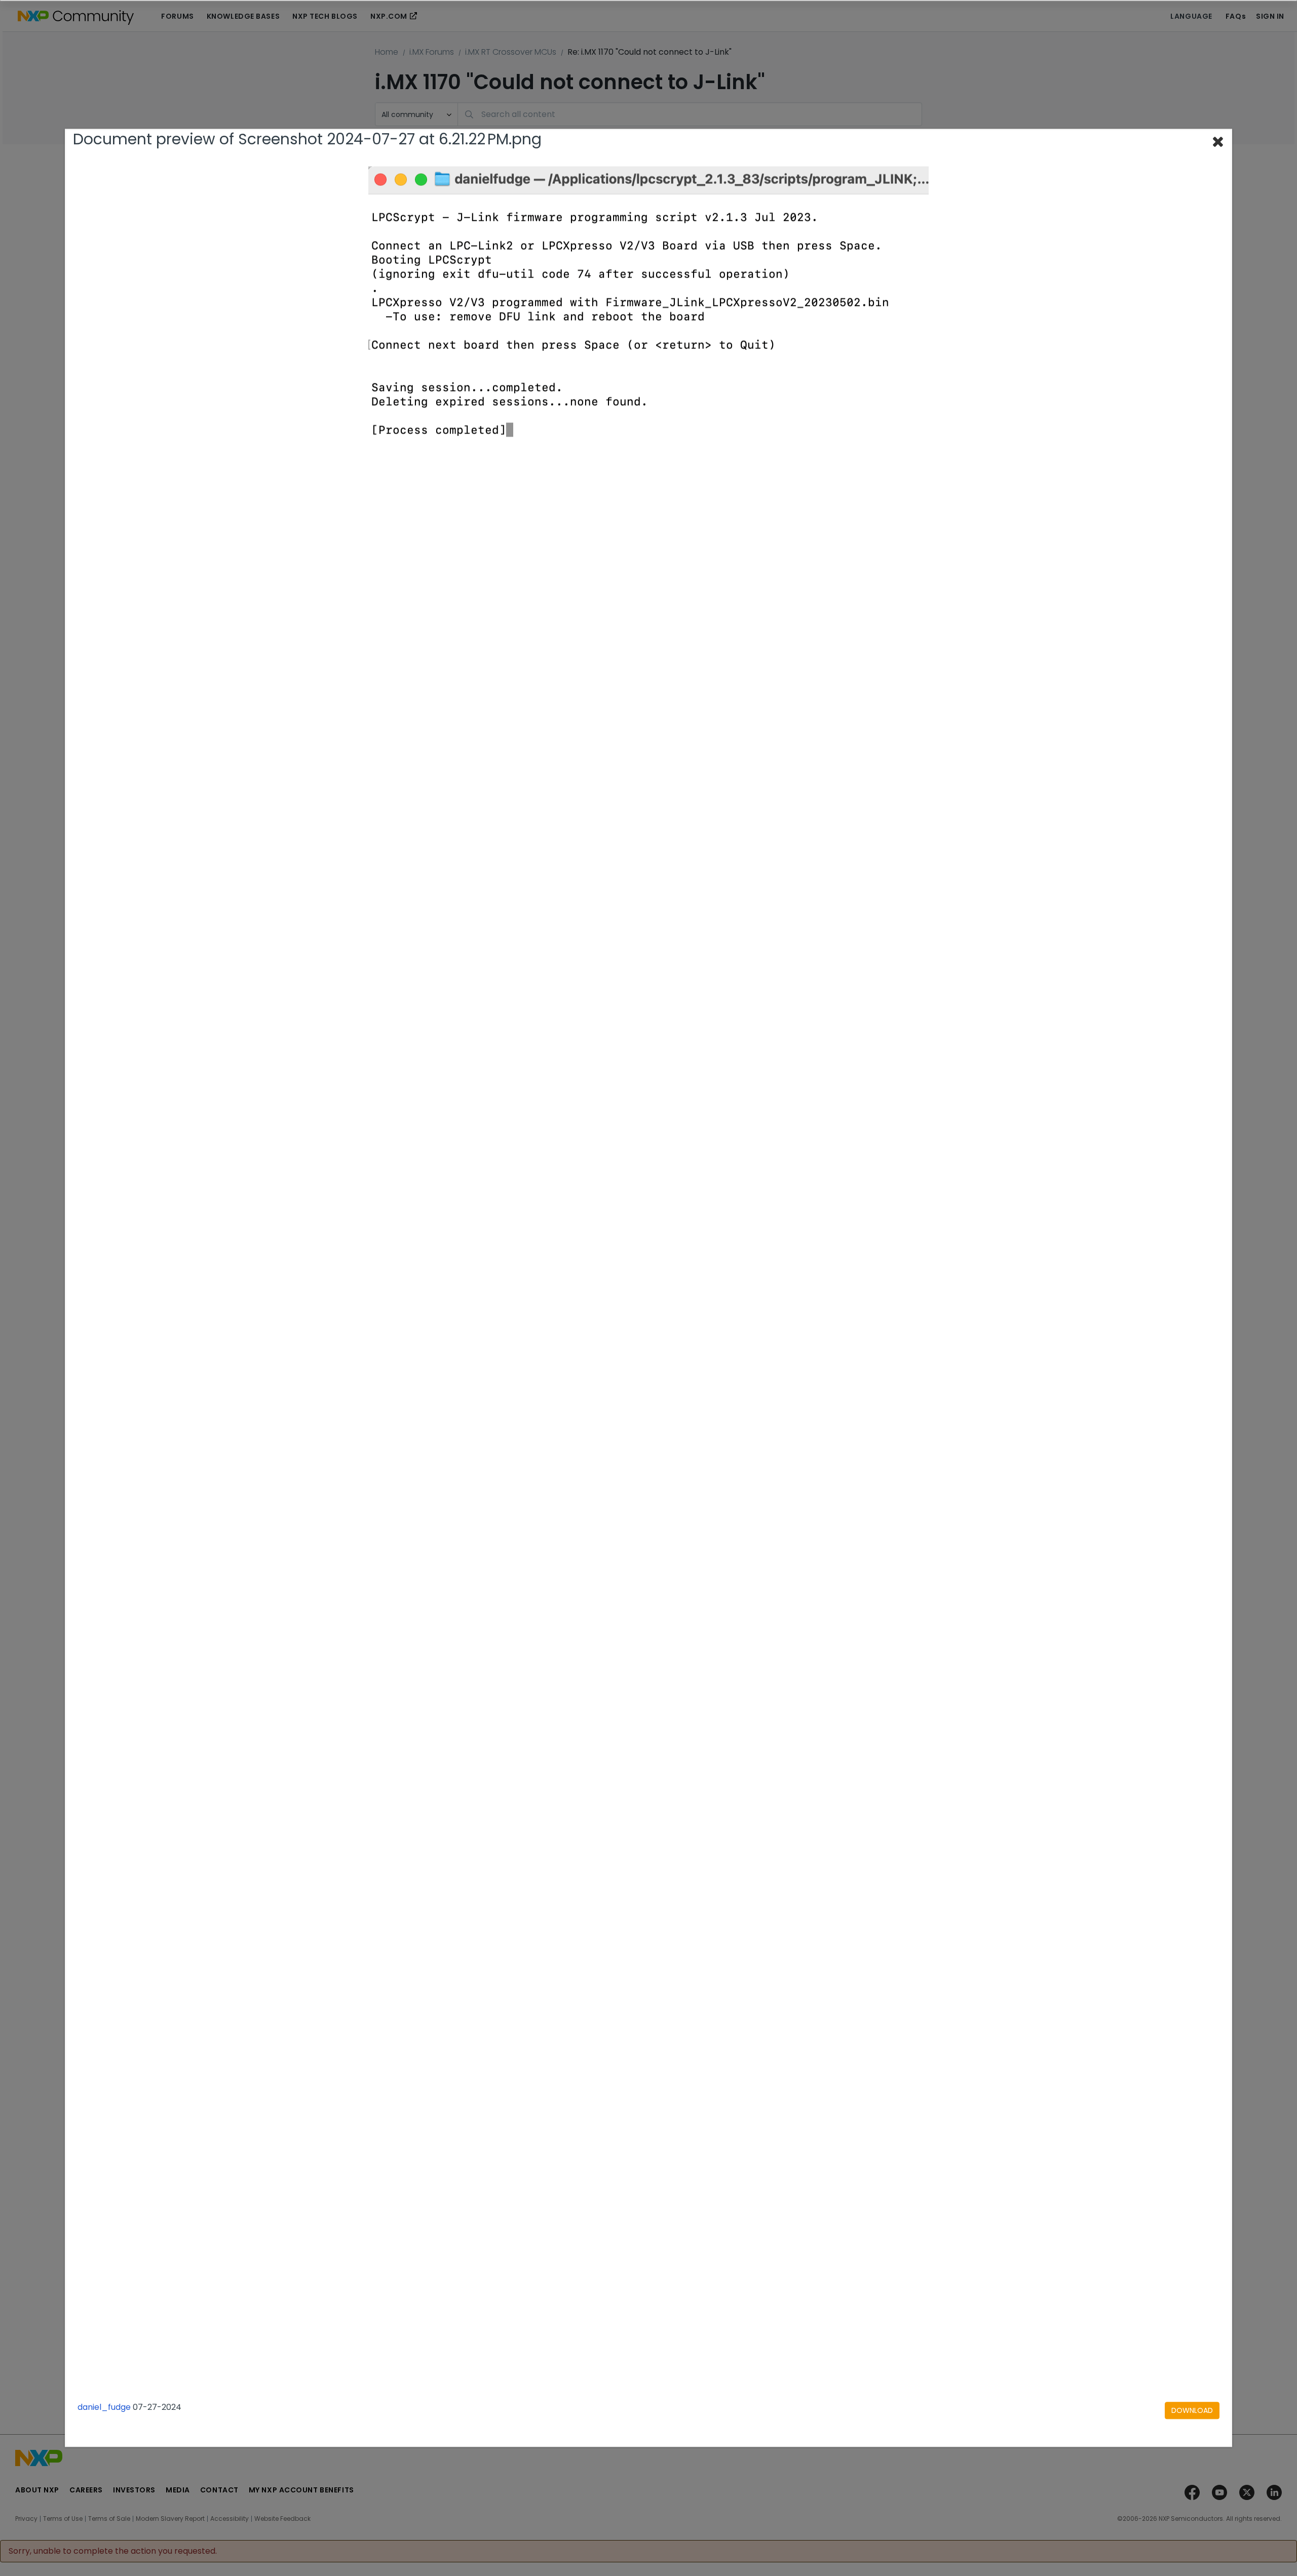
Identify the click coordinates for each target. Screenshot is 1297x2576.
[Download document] (1192, 2410)
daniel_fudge (104, 2407)
